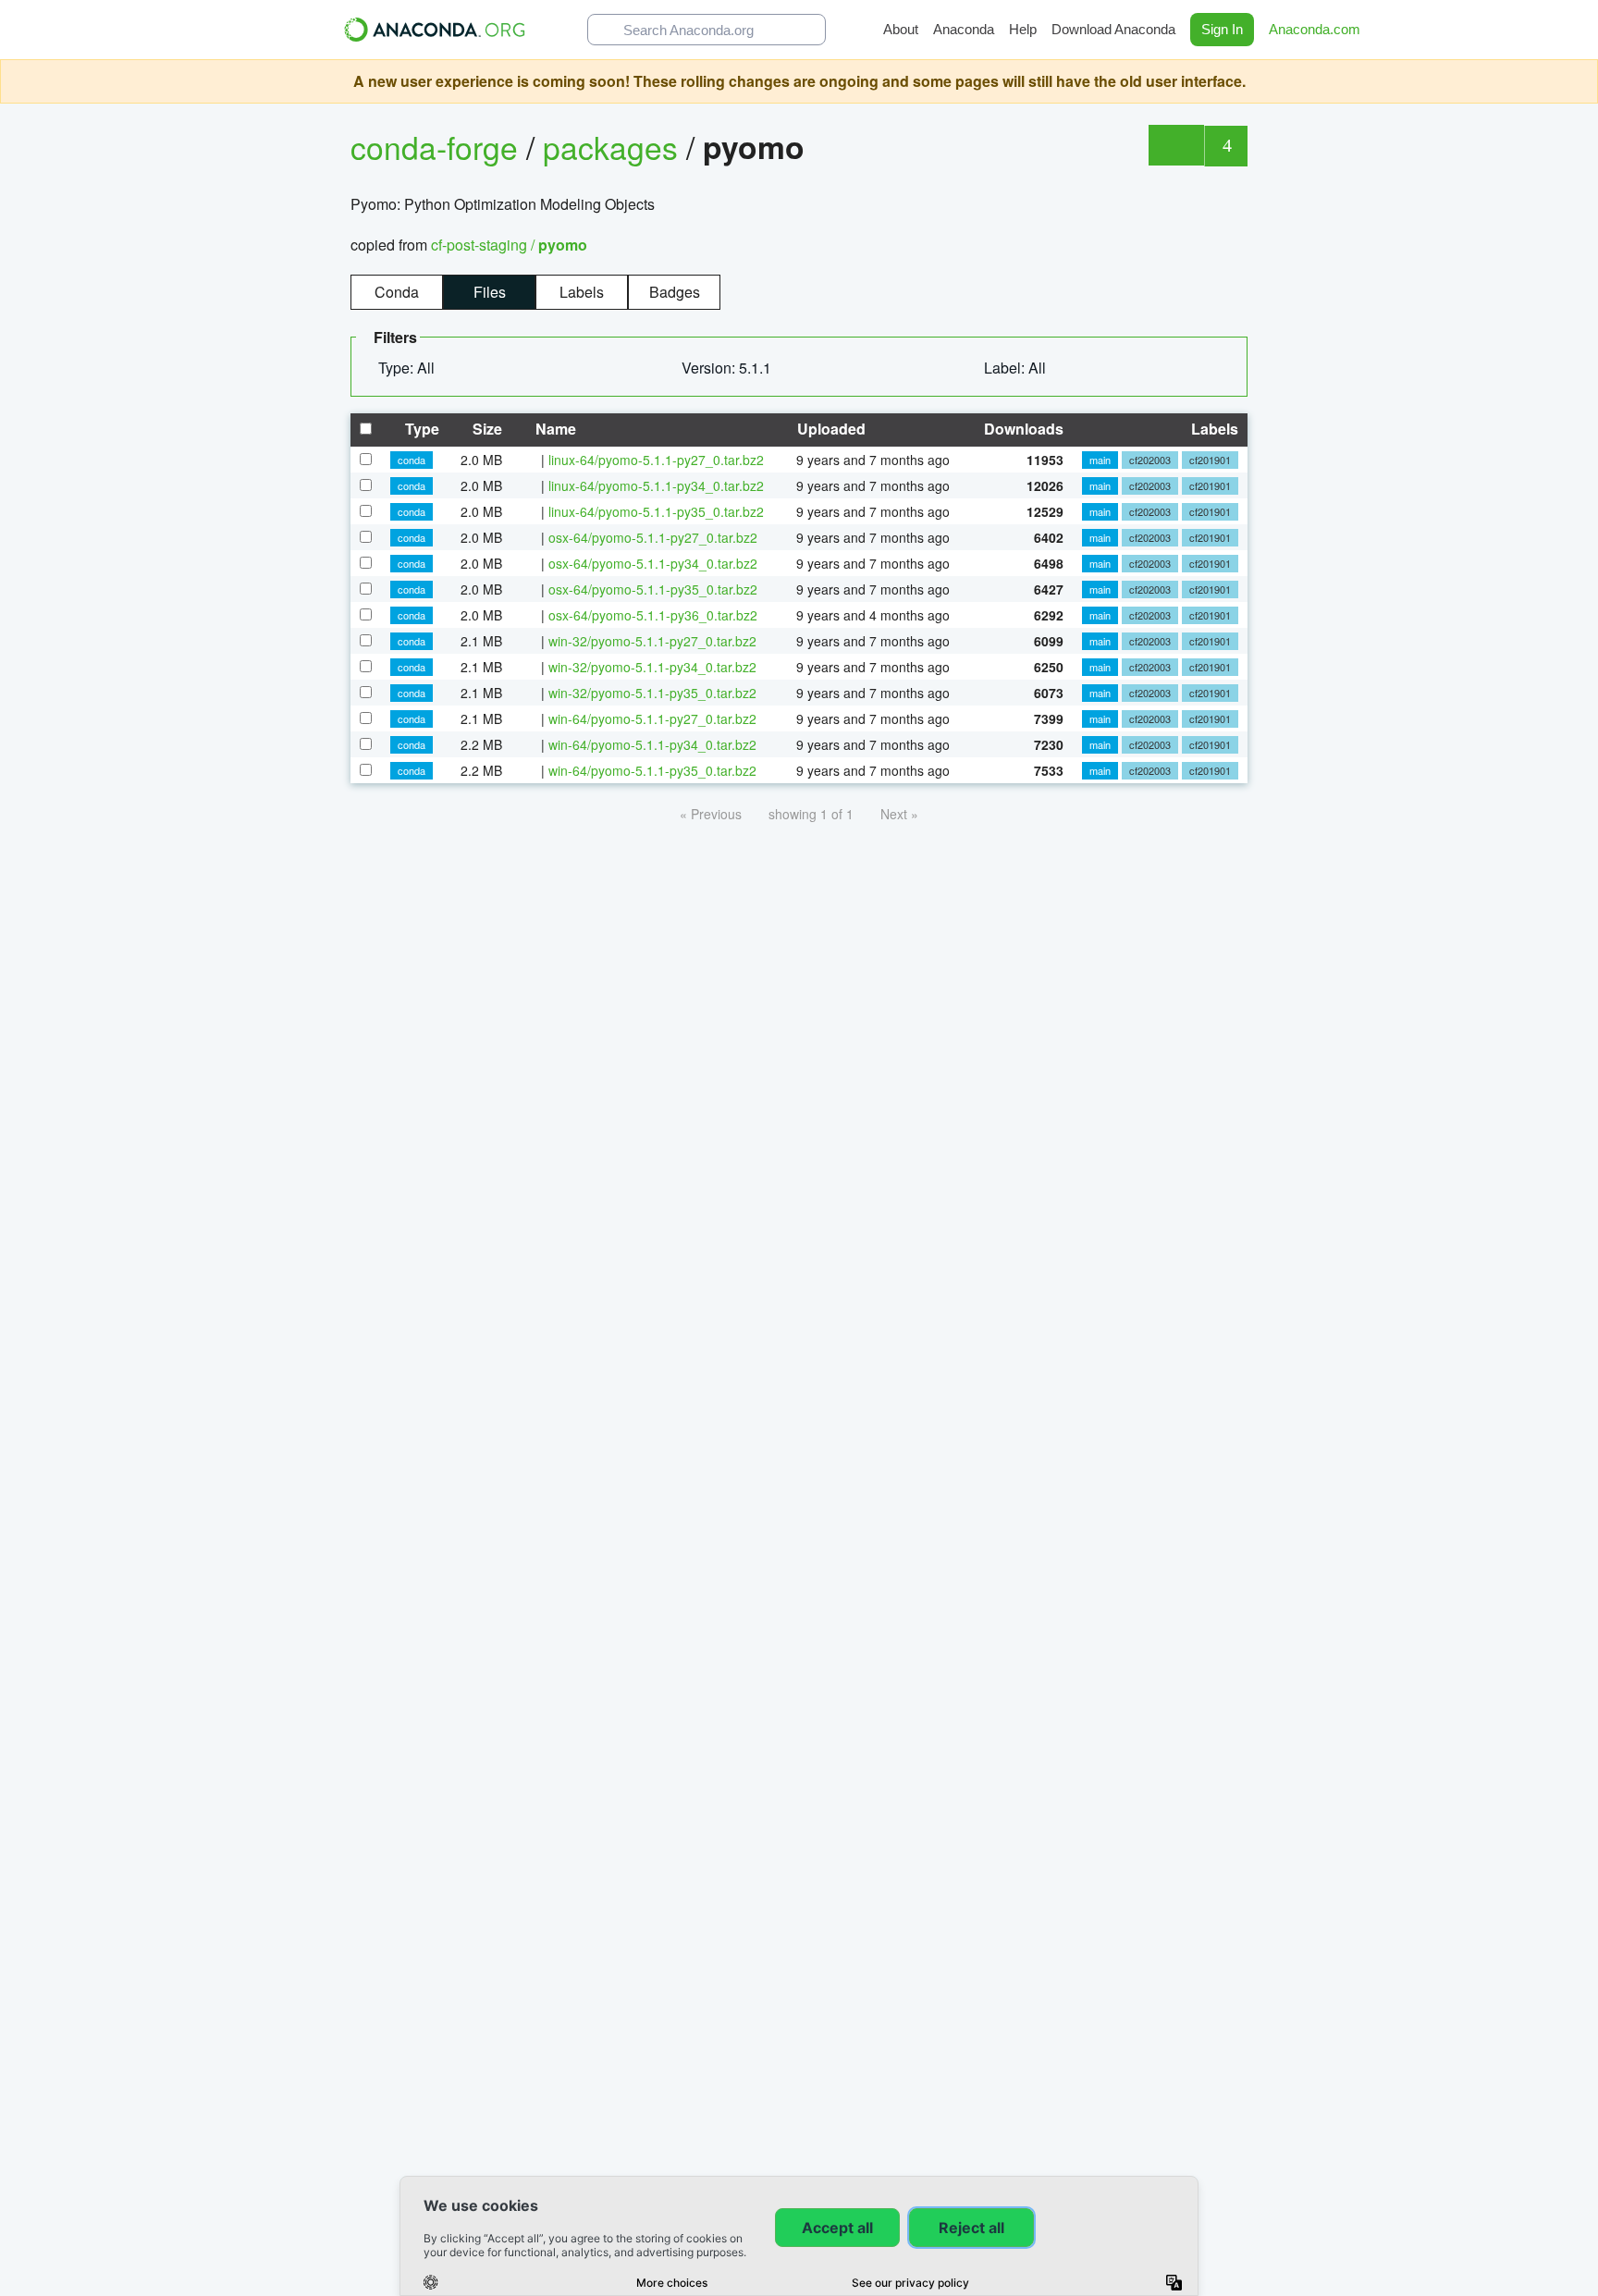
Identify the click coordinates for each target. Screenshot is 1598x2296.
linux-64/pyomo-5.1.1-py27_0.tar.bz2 (656, 460)
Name (554, 429)
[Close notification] (1580, 81)
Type (420, 429)
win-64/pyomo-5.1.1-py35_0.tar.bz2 (652, 770)
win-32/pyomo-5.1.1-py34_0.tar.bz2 (652, 667)
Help (1023, 29)
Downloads (1022, 429)
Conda (397, 292)
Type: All (408, 368)
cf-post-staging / (509, 245)
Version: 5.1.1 (728, 368)
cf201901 (1210, 460)
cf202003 (1150, 460)
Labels (582, 292)
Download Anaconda (1113, 29)
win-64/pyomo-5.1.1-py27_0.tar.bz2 (652, 718)
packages (615, 147)
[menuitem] (414, 368)
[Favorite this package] (1176, 145)
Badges (675, 292)
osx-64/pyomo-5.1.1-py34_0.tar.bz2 (653, 563)
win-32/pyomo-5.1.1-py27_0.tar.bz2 (652, 641)
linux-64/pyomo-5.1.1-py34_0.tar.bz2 (656, 485)
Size (486, 429)
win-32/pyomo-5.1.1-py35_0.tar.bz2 (652, 693)
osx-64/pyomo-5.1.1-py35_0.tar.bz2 (653, 589)
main (1100, 460)
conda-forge (434, 147)
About (901, 29)
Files (490, 292)
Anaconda (964, 29)
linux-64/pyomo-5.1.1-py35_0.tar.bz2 (656, 511)
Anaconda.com (1316, 29)
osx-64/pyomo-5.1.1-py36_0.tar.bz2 (653, 615)
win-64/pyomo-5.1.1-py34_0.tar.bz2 (652, 744)
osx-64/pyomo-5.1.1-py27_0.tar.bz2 (653, 537)
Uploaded (830, 429)
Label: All (1017, 368)
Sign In (1222, 29)
